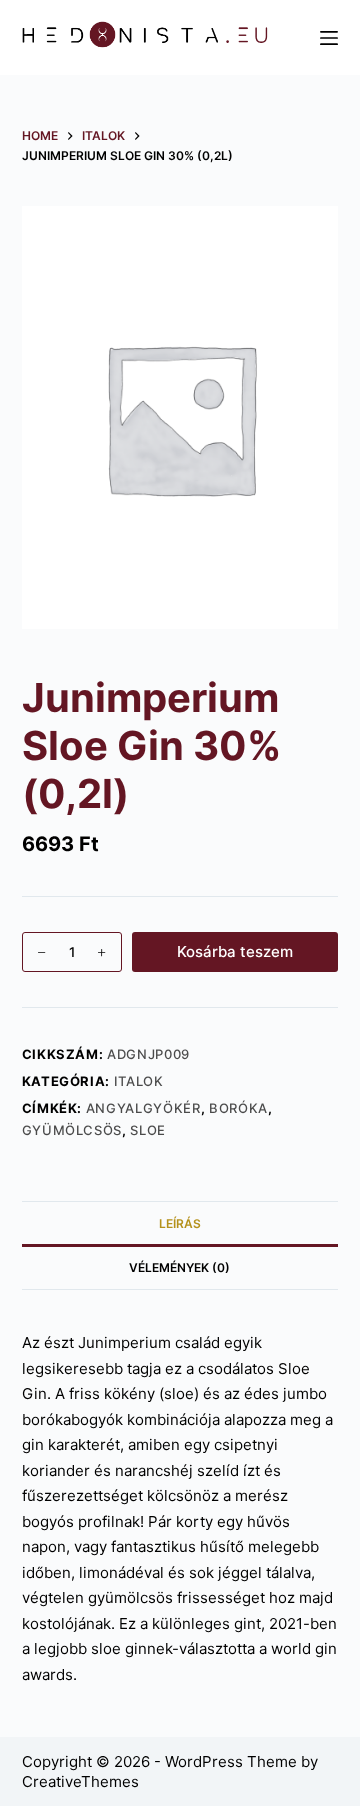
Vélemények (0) (179, 1267)
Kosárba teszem (235, 951)
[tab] (180, 1223)
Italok (139, 1081)
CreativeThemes (80, 1781)
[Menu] (329, 38)
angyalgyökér (143, 1108)
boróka (238, 1108)
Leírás (180, 1223)
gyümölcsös (72, 1130)
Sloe (148, 1130)
